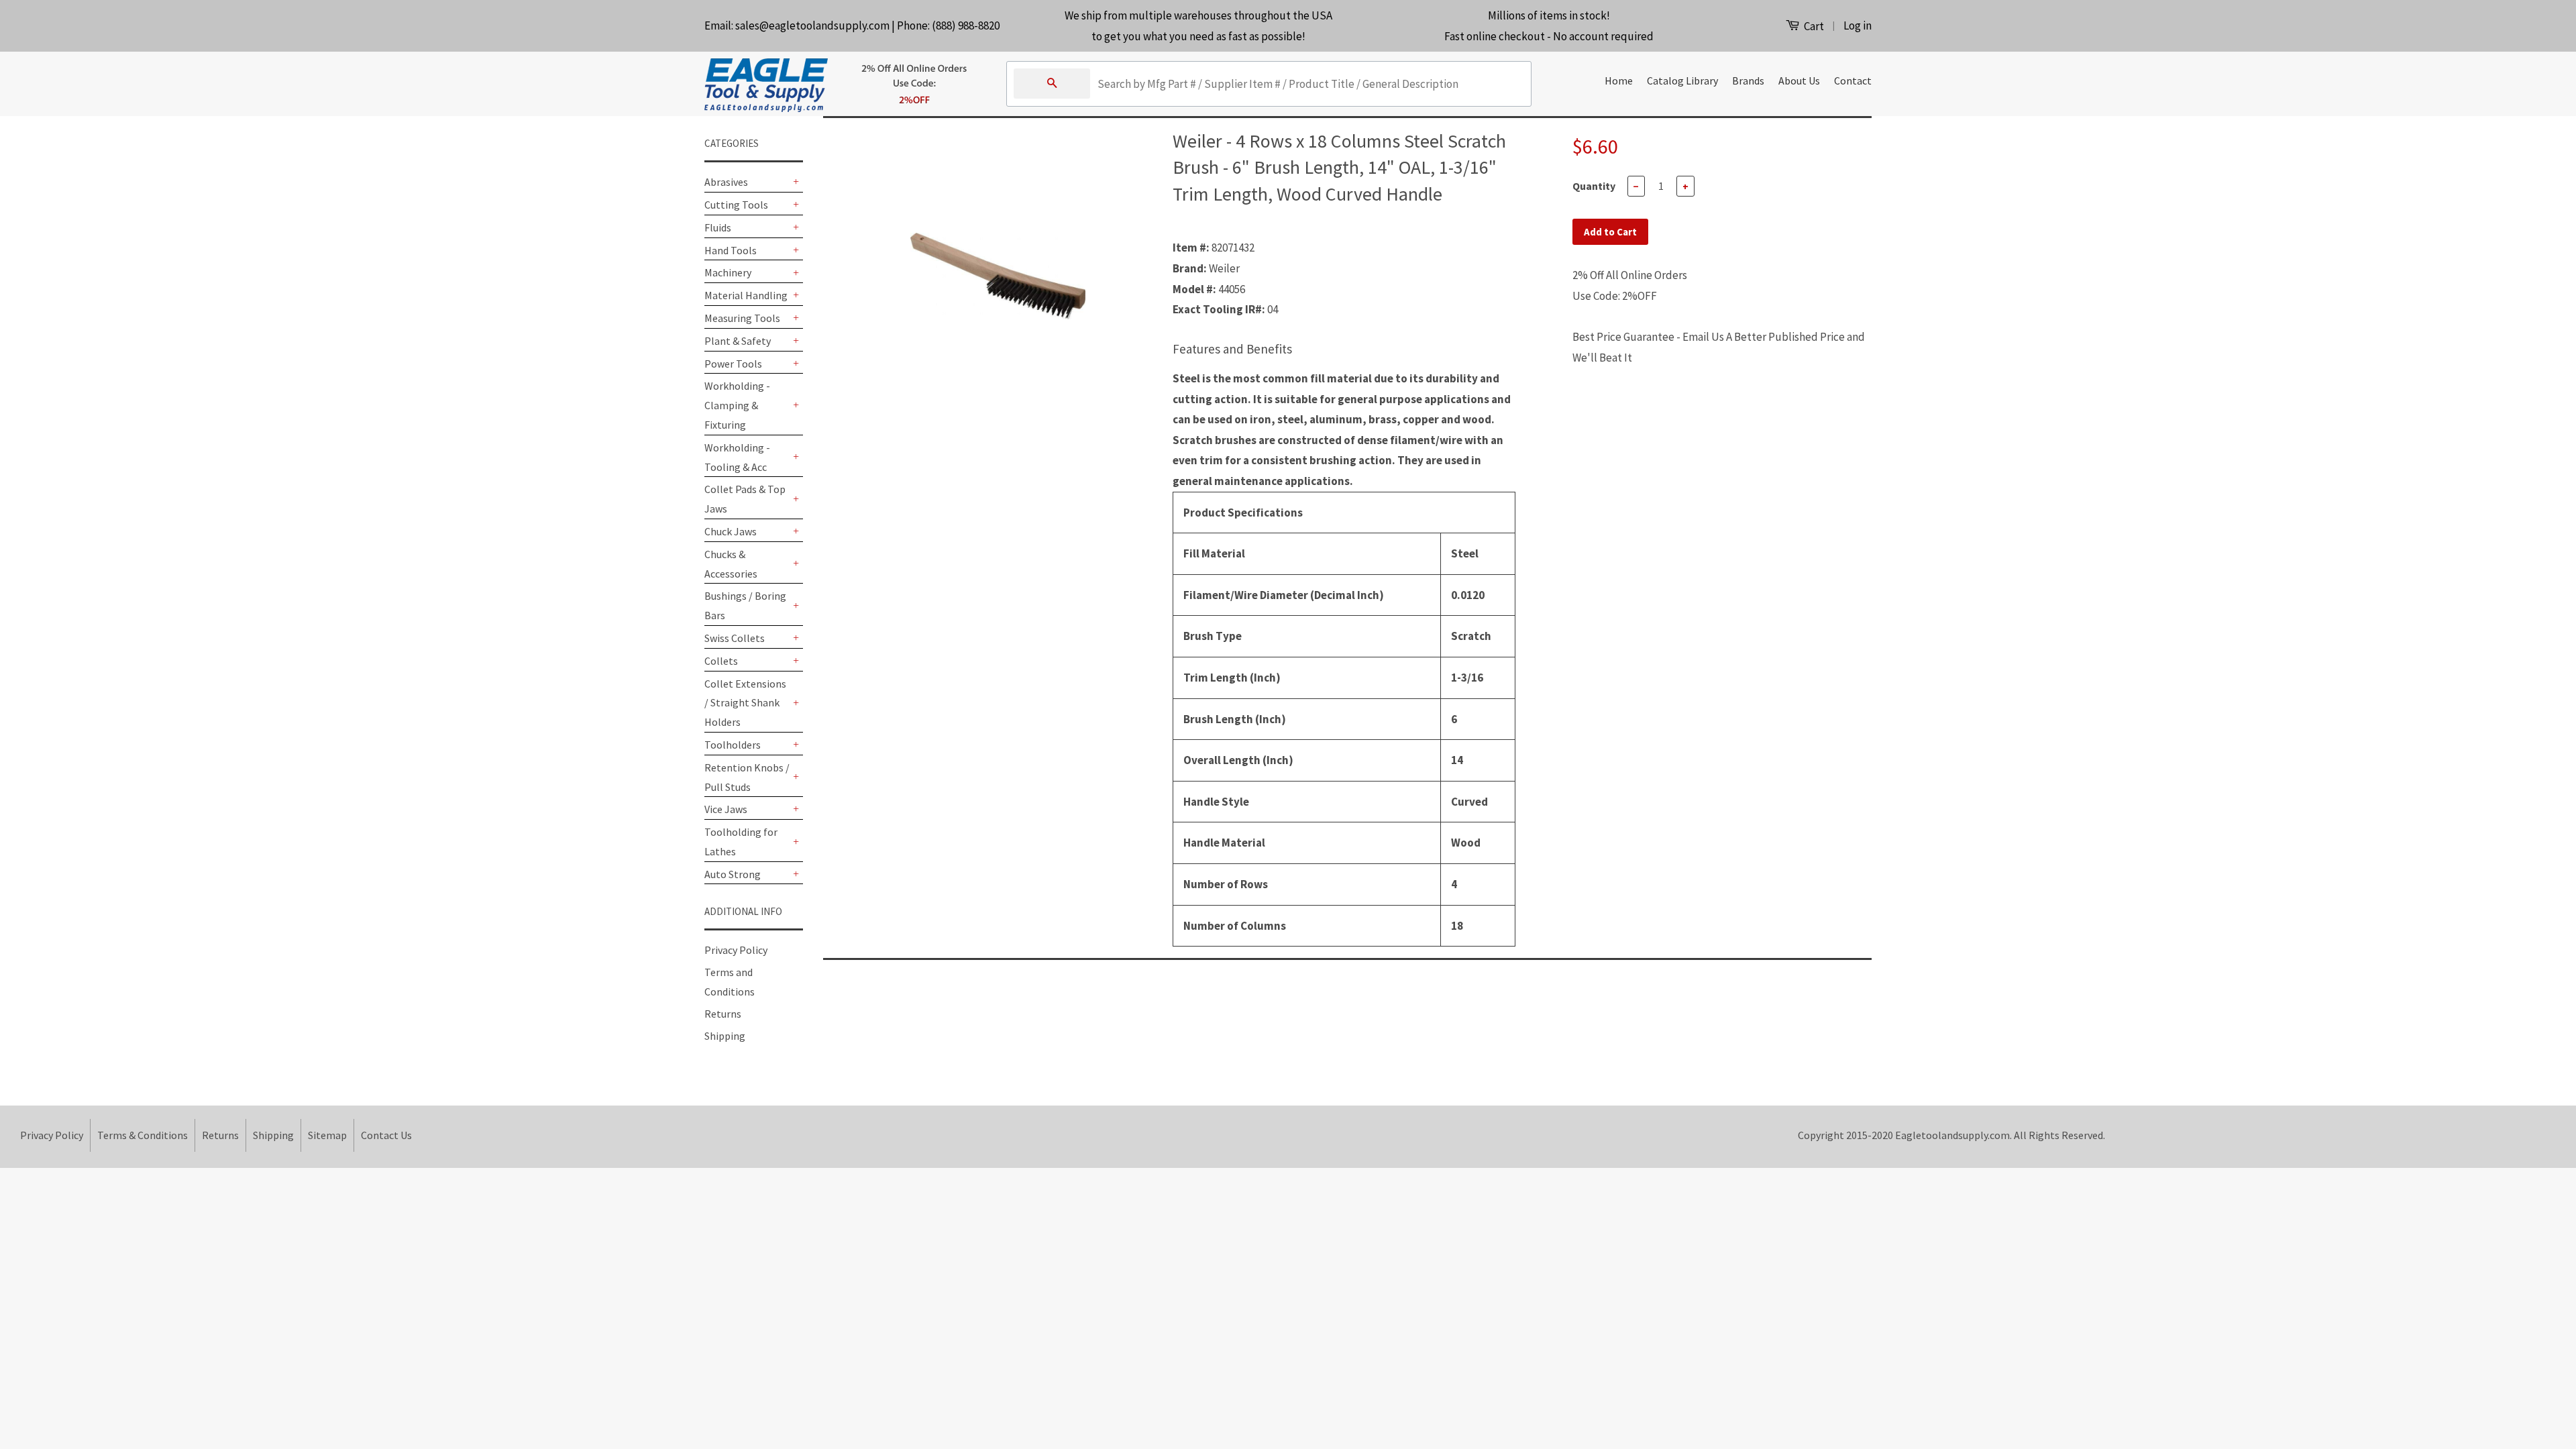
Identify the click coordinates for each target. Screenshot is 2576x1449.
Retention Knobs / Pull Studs (747, 777)
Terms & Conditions (143, 1135)
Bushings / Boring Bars (745, 605)
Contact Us (386, 1135)
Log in (1858, 25)
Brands (1748, 80)
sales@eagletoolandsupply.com (812, 25)
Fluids (718, 227)
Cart (1813, 26)
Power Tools (733, 364)
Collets (721, 661)
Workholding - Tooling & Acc (737, 457)
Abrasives (726, 182)
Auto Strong (733, 874)
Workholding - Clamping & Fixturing (737, 405)
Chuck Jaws (731, 531)
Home (1619, 80)
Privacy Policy (736, 950)
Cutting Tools (736, 205)
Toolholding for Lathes (741, 842)
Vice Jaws (726, 809)
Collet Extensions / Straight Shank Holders (745, 703)
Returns (723, 1014)
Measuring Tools (742, 318)
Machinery (728, 272)
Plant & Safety (738, 341)
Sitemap (327, 1135)
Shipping (725, 1036)
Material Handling (746, 295)
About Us (1799, 80)
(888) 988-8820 (966, 25)
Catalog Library (1682, 80)
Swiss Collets (735, 638)
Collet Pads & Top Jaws (745, 499)
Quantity (1594, 186)
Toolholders (733, 745)
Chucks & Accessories (731, 564)
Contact (1853, 80)
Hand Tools (731, 250)
